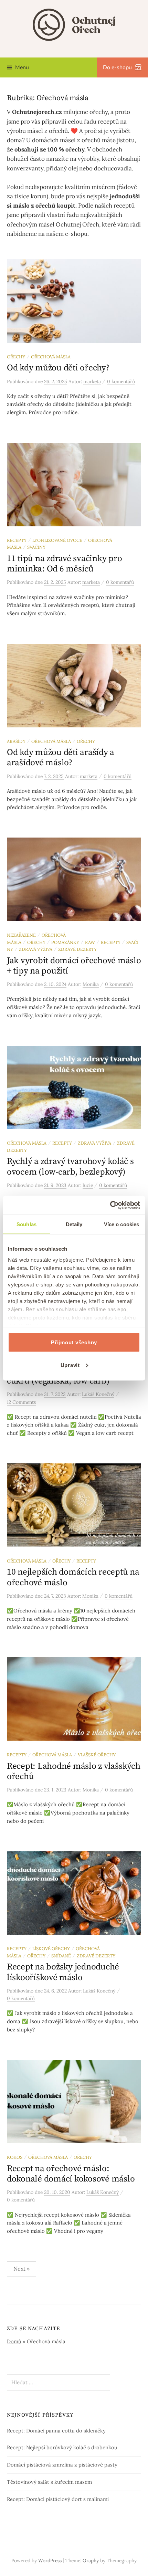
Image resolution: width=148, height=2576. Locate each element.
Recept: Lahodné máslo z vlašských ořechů (74, 1771)
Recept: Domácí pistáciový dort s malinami (58, 2499)
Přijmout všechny (74, 1342)
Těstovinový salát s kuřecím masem (49, 2482)
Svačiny (36, 547)
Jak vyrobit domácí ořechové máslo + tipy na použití (74, 966)
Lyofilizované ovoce (57, 540)
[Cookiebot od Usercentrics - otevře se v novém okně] (110, 1205)
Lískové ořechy (51, 1948)
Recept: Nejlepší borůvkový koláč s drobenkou (62, 2447)
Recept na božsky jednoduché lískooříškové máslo (63, 1972)
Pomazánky (65, 942)
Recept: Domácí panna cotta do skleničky (56, 2431)
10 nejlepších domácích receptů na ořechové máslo (73, 1577)
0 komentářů (121, 381)
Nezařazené (21, 935)
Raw (90, 942)
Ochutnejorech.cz (37, 112)
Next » (22, 2269)
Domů (14, 2341)
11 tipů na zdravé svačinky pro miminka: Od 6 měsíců (64, 564)
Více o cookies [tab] (121, 1224)
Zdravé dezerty (77, 949)
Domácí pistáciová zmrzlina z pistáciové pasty (62, 2465)
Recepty (17, 540)
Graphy (91, 2561)
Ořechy (16, 357)
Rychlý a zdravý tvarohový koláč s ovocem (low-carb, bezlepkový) (70, 1166)
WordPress (50, 2561)
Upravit (70, 1365)
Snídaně (61, 1956)
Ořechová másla (51, 357)
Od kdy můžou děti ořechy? (58, 368)
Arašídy (16, 741)
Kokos (15, 2157)
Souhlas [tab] (27, 1224)
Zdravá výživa (36, 949)
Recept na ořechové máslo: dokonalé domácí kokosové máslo (71, 2174)
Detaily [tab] (74, 1224)
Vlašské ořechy (97, 1755)
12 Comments (21, 1402)
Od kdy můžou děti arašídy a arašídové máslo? (61, 758)
